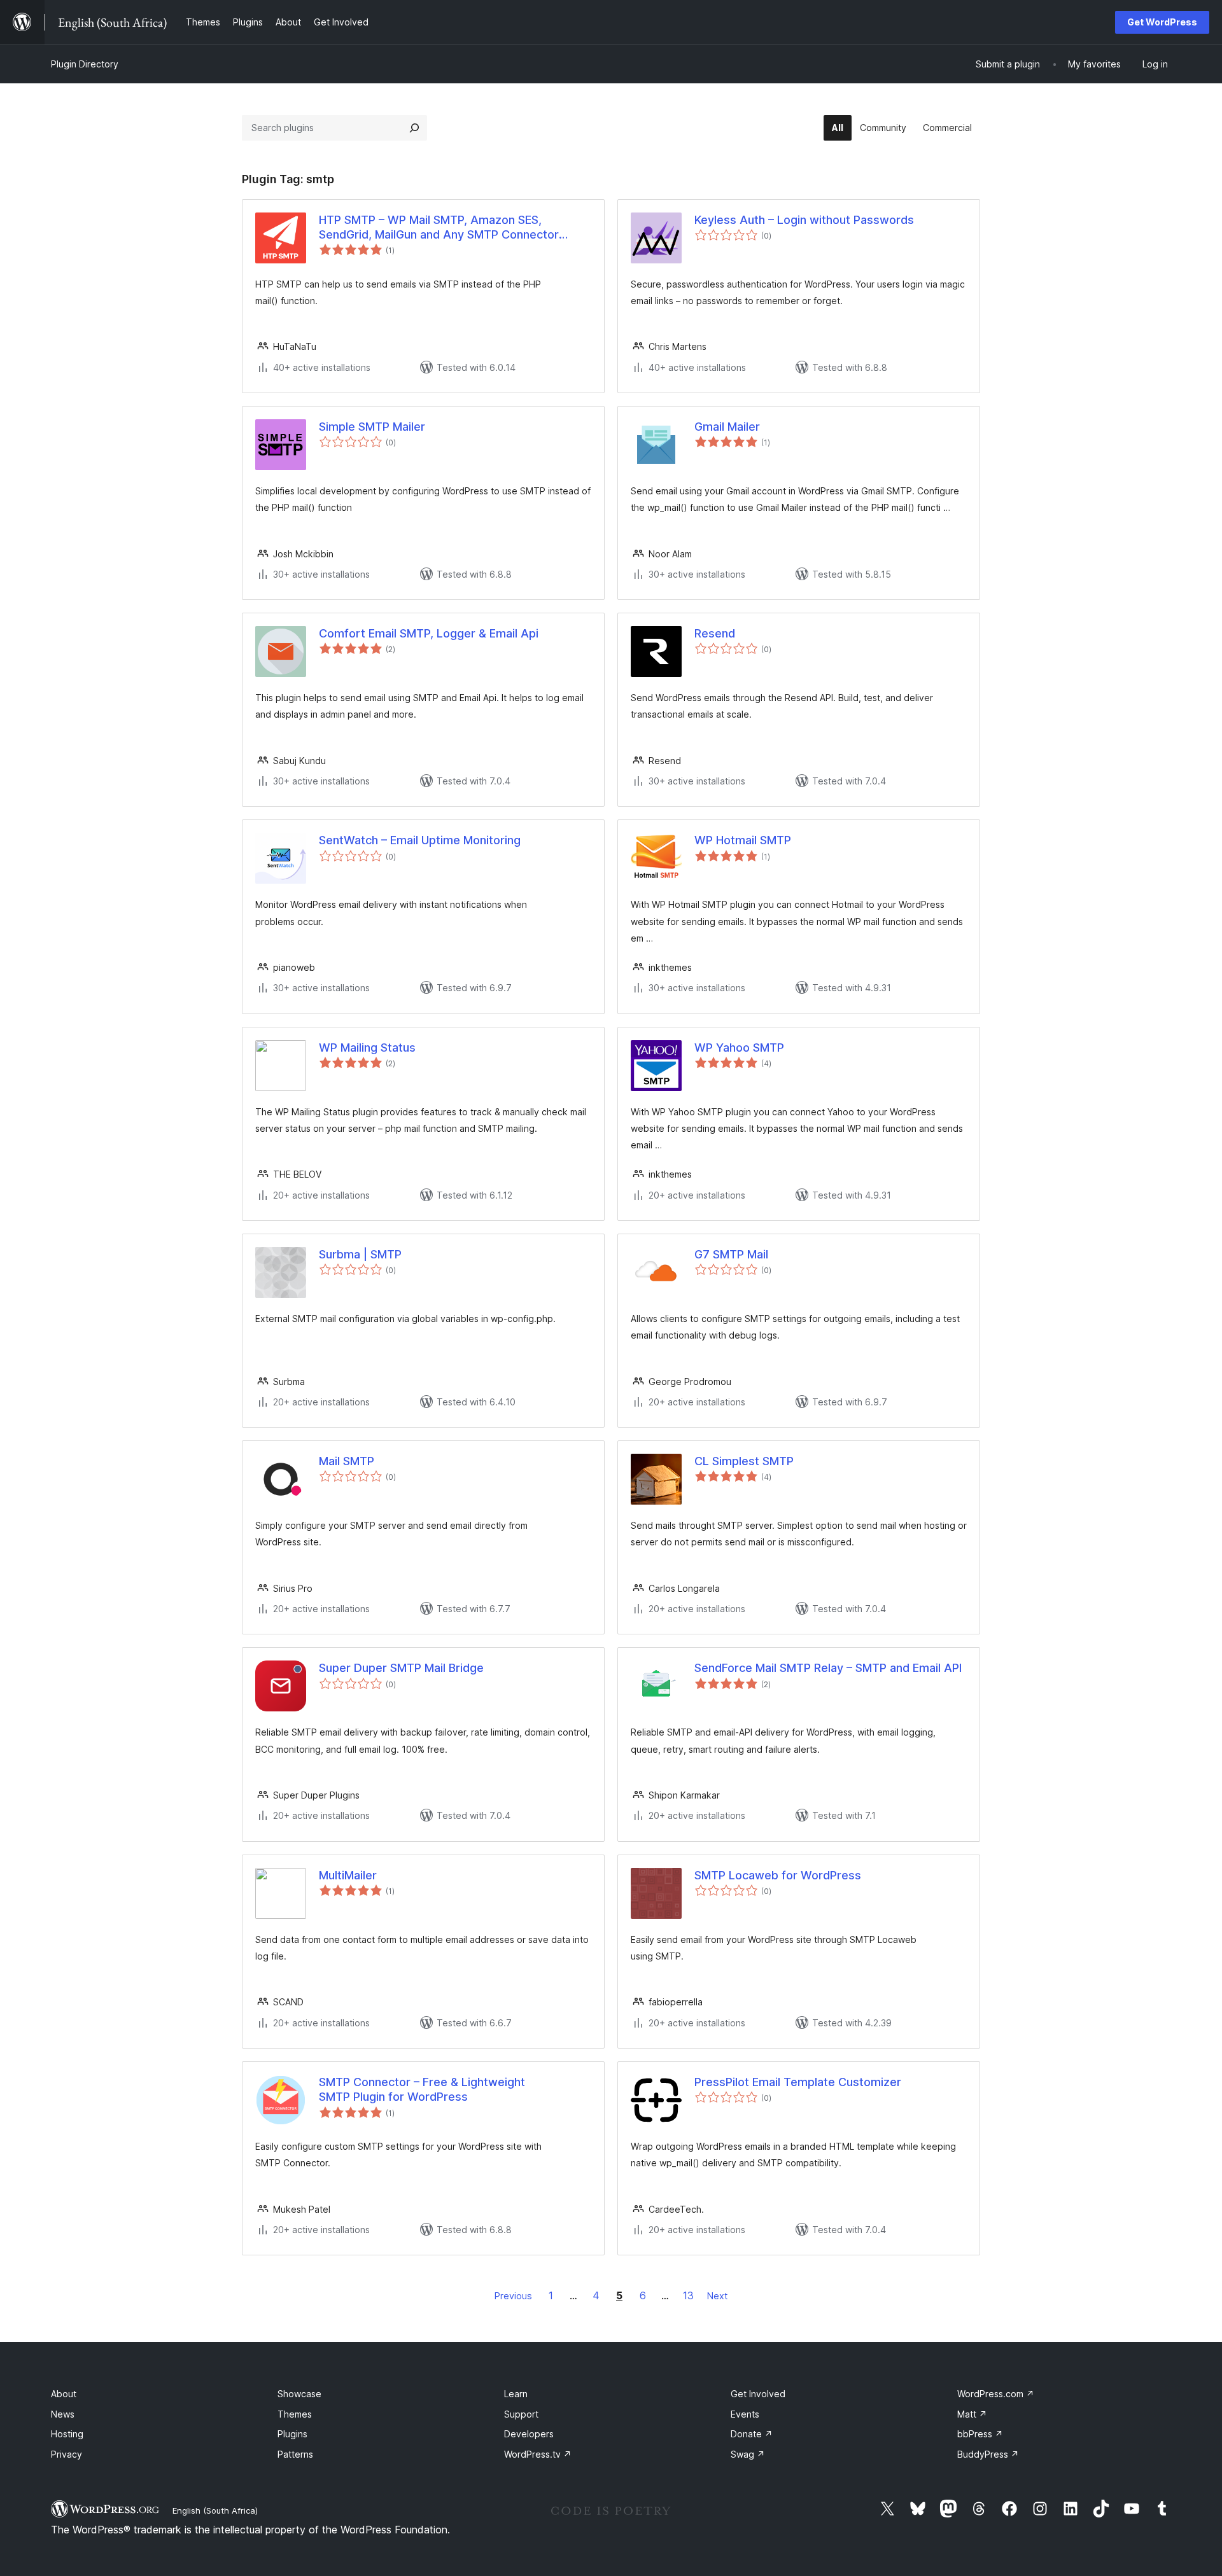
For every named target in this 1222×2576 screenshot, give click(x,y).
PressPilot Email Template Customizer (798, 2082)
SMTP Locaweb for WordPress (778, 1875)
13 (688, 2295)
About (64, 2394)
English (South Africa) (215, 2510)
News (63, 2414)
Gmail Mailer (727, 427)
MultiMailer (348, 1875)
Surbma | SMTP (360, 1254)
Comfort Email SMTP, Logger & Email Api (429, 633)
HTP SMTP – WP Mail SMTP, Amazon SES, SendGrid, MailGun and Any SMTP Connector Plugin (439, 228)
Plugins (292, 2434)
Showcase (299, 2394)
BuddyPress (988, 2454)
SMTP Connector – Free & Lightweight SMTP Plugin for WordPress (422, 2089)
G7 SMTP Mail (731, 1254)
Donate (752, 2434)
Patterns (295, 2454)
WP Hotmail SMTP (743, 840)
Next (717, 2296)
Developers (529, 2434)
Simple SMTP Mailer (372, 427)
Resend (715, 633)
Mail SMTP (347, 1461)
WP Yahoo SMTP (739, 1048)
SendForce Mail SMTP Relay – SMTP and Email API (828, 1668)
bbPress (980, 2434)
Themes (295, 2414)
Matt (972, 2414)
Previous (513, 2296)
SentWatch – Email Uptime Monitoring (420, 840)
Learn (516, 2394)
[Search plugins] (414, 128)
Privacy (67, 2454)
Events (745, 2414)
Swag (748, 2454)
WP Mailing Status (367, 1048)
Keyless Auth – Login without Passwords (804, 220)
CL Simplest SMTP (744, 1461)
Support (521, 2414)
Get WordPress (1162, 22)
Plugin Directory (85, 64)
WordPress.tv (538, 2454)
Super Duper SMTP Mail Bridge (401, 1668)
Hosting (67, 2434)
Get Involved (758, 2394)
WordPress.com (996, 2394)
